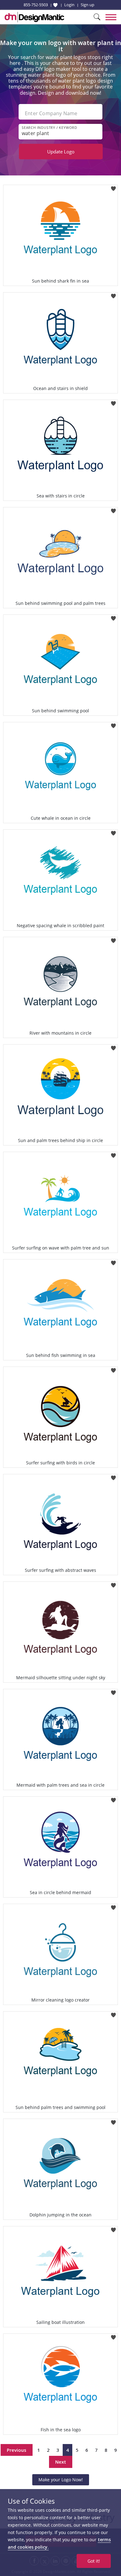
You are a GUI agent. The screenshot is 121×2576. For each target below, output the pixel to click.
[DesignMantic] (34, 17)
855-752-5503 (36, 5)
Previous (17, 2450)
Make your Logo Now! (61, 2480)
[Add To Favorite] (113, 187)
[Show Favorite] (55, 5)
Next (61, 2462)
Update (61, 152)
